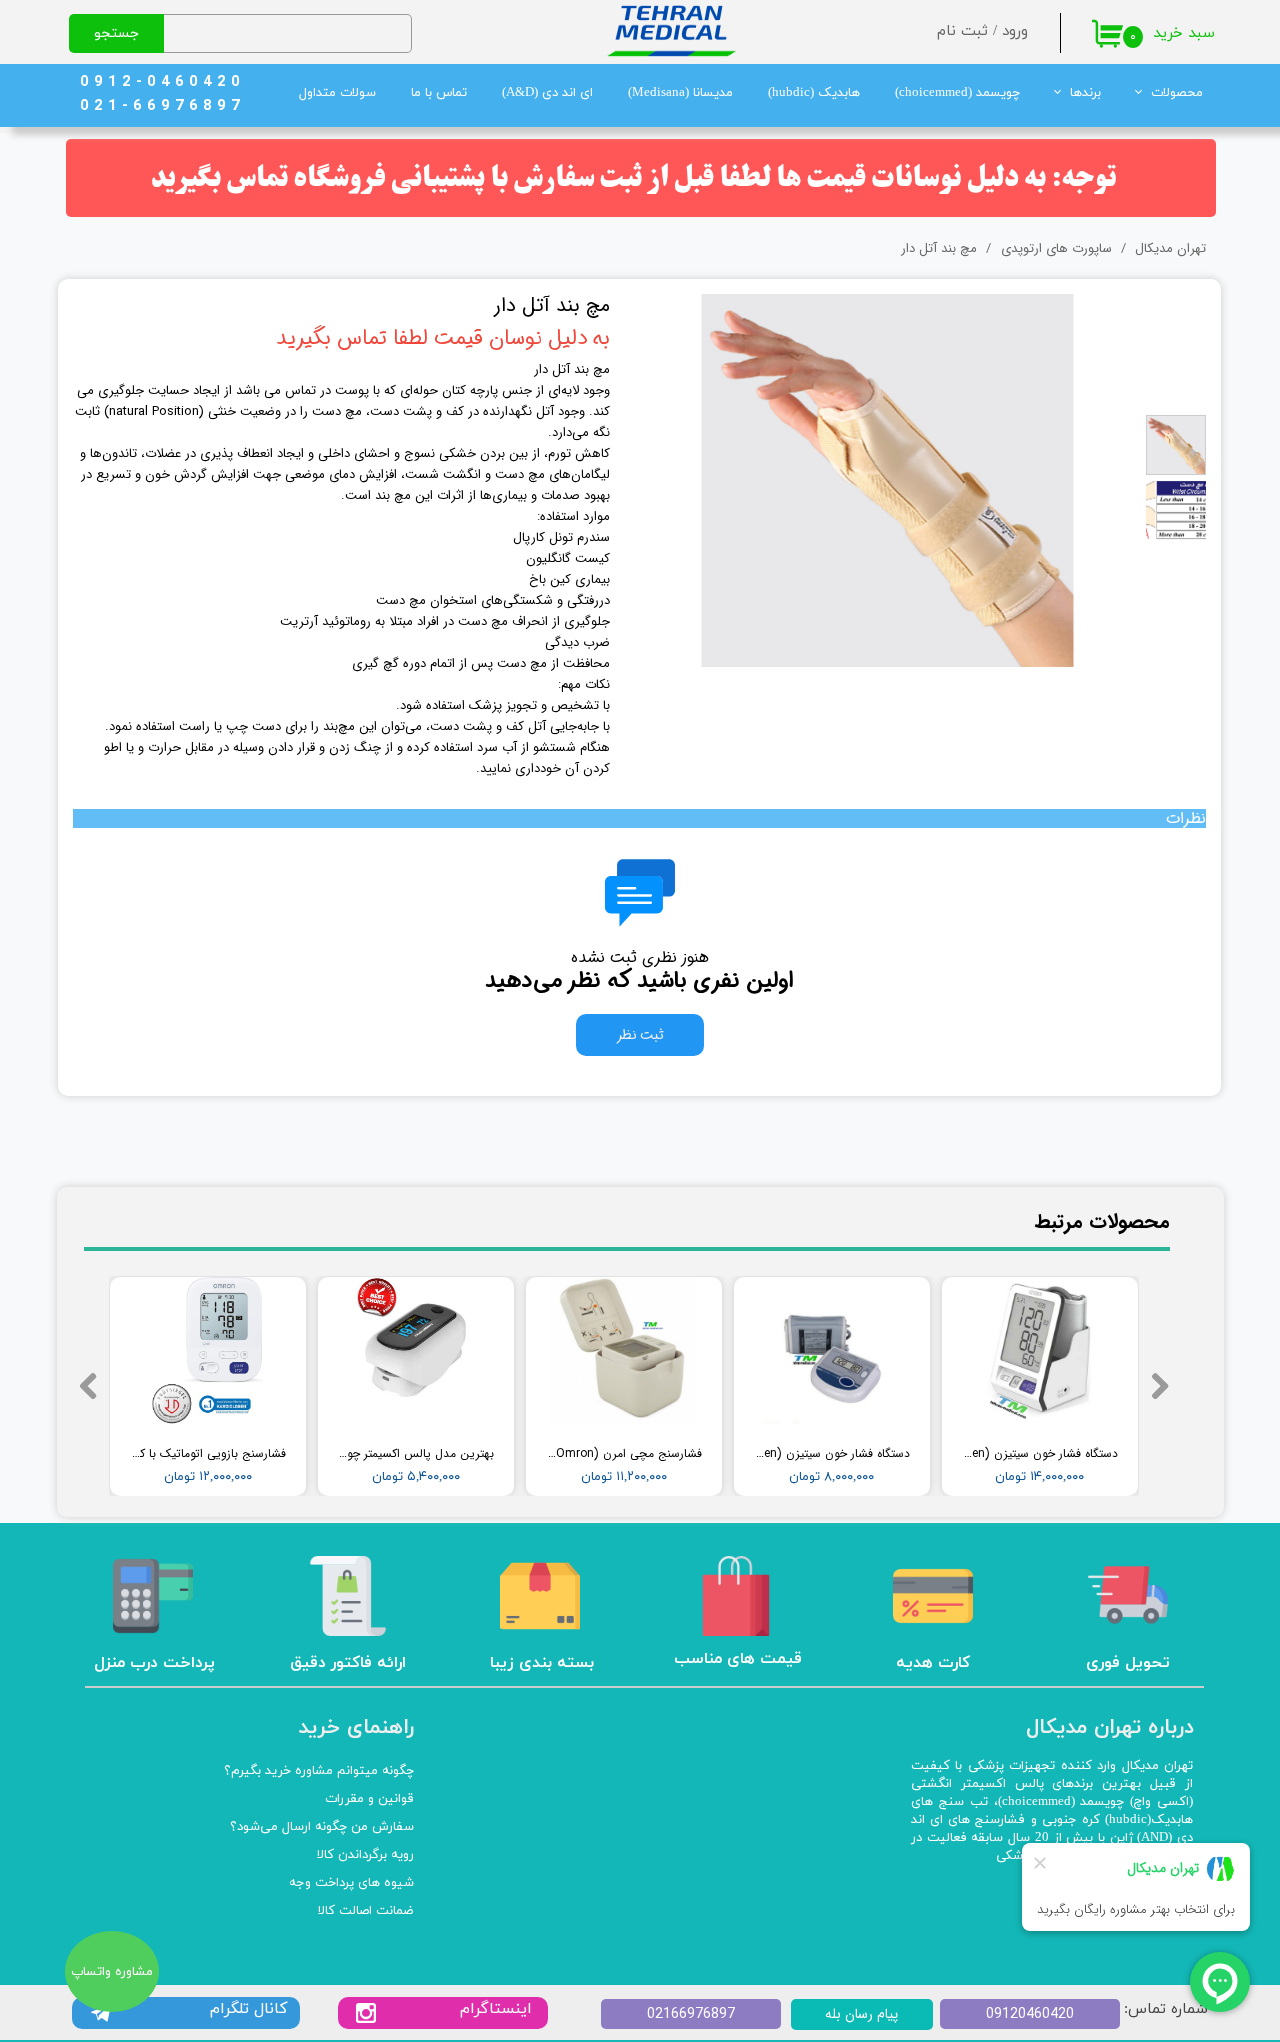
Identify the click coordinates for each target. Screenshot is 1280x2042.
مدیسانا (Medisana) (680, 93)
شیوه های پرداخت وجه (351, 1883)
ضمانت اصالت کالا (366, 1911)
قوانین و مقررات (369, 1799)
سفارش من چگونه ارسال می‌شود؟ (322, 1827)
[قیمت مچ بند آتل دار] (888, 480)
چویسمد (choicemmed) (957, 93)
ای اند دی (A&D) (547, 93)
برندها (1085, 93)
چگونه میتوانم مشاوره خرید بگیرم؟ (319, 1771)
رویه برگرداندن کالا (365, 1855)
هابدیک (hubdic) (814, 93)
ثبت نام (962, 31)
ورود (1015, 31)
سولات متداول (337, 93)
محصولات (1177, 93)
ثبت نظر (640, 1035)
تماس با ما (439, 93)
